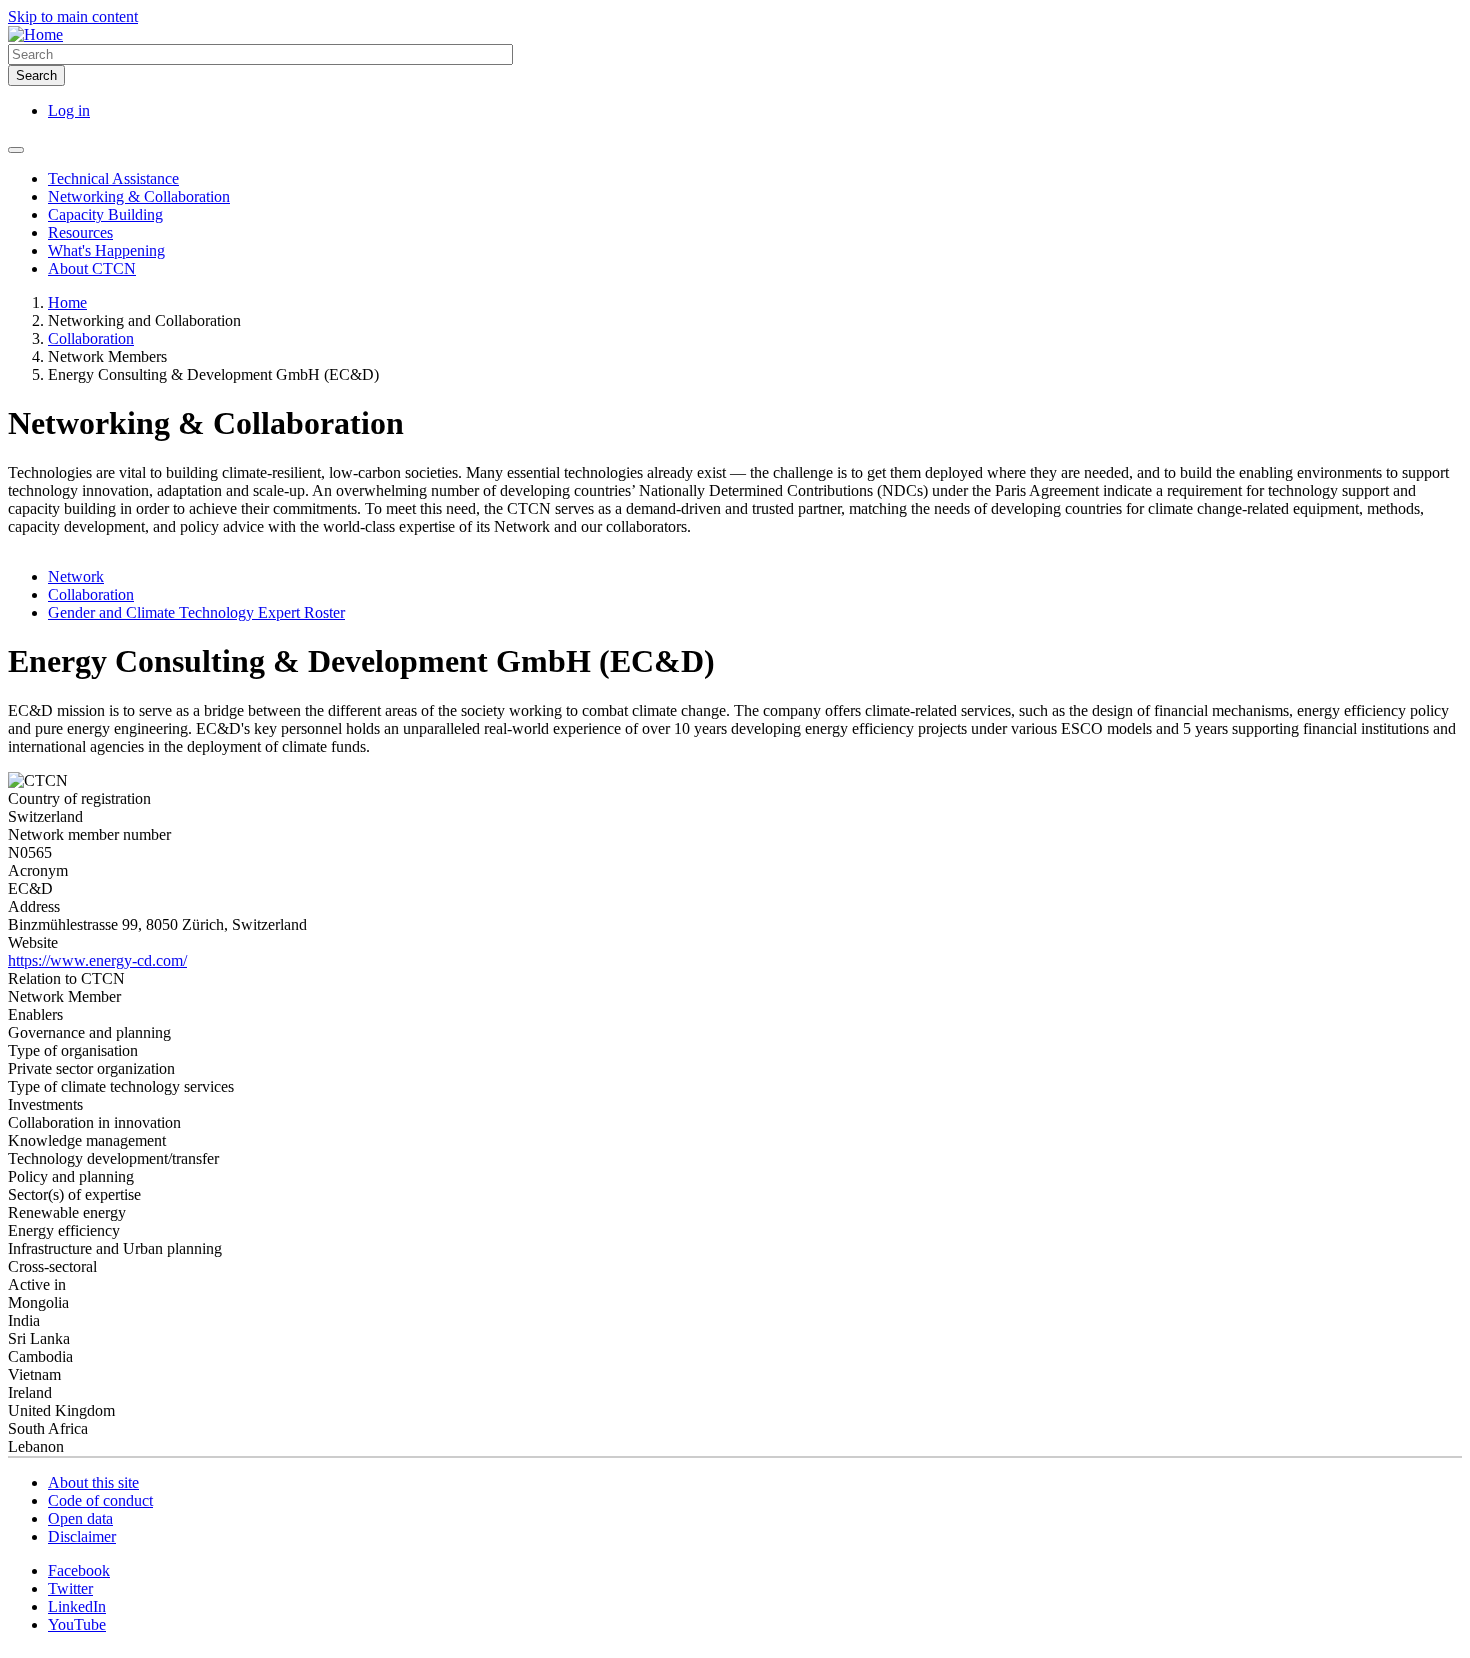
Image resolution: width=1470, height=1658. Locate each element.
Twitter (70, 1588)
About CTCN (92, 268)
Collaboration (91, 338)
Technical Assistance (113, 178)
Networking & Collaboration (139, 196)
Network (76, 576)
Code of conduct (100, 1500)
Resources (80, 232)
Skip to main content (73, 16)
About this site (93, 1482)
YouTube (77, 1624)
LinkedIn (77, 1606)
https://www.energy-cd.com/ (97, 960)
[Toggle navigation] (16, 150)
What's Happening (106, 250)
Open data (80, 1518)
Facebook (79, 1570)
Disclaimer (82, 1536)
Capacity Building (105, 214)
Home (67, 302)
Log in (69, 110)
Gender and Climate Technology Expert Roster (196, 612)
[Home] (35, 34)
